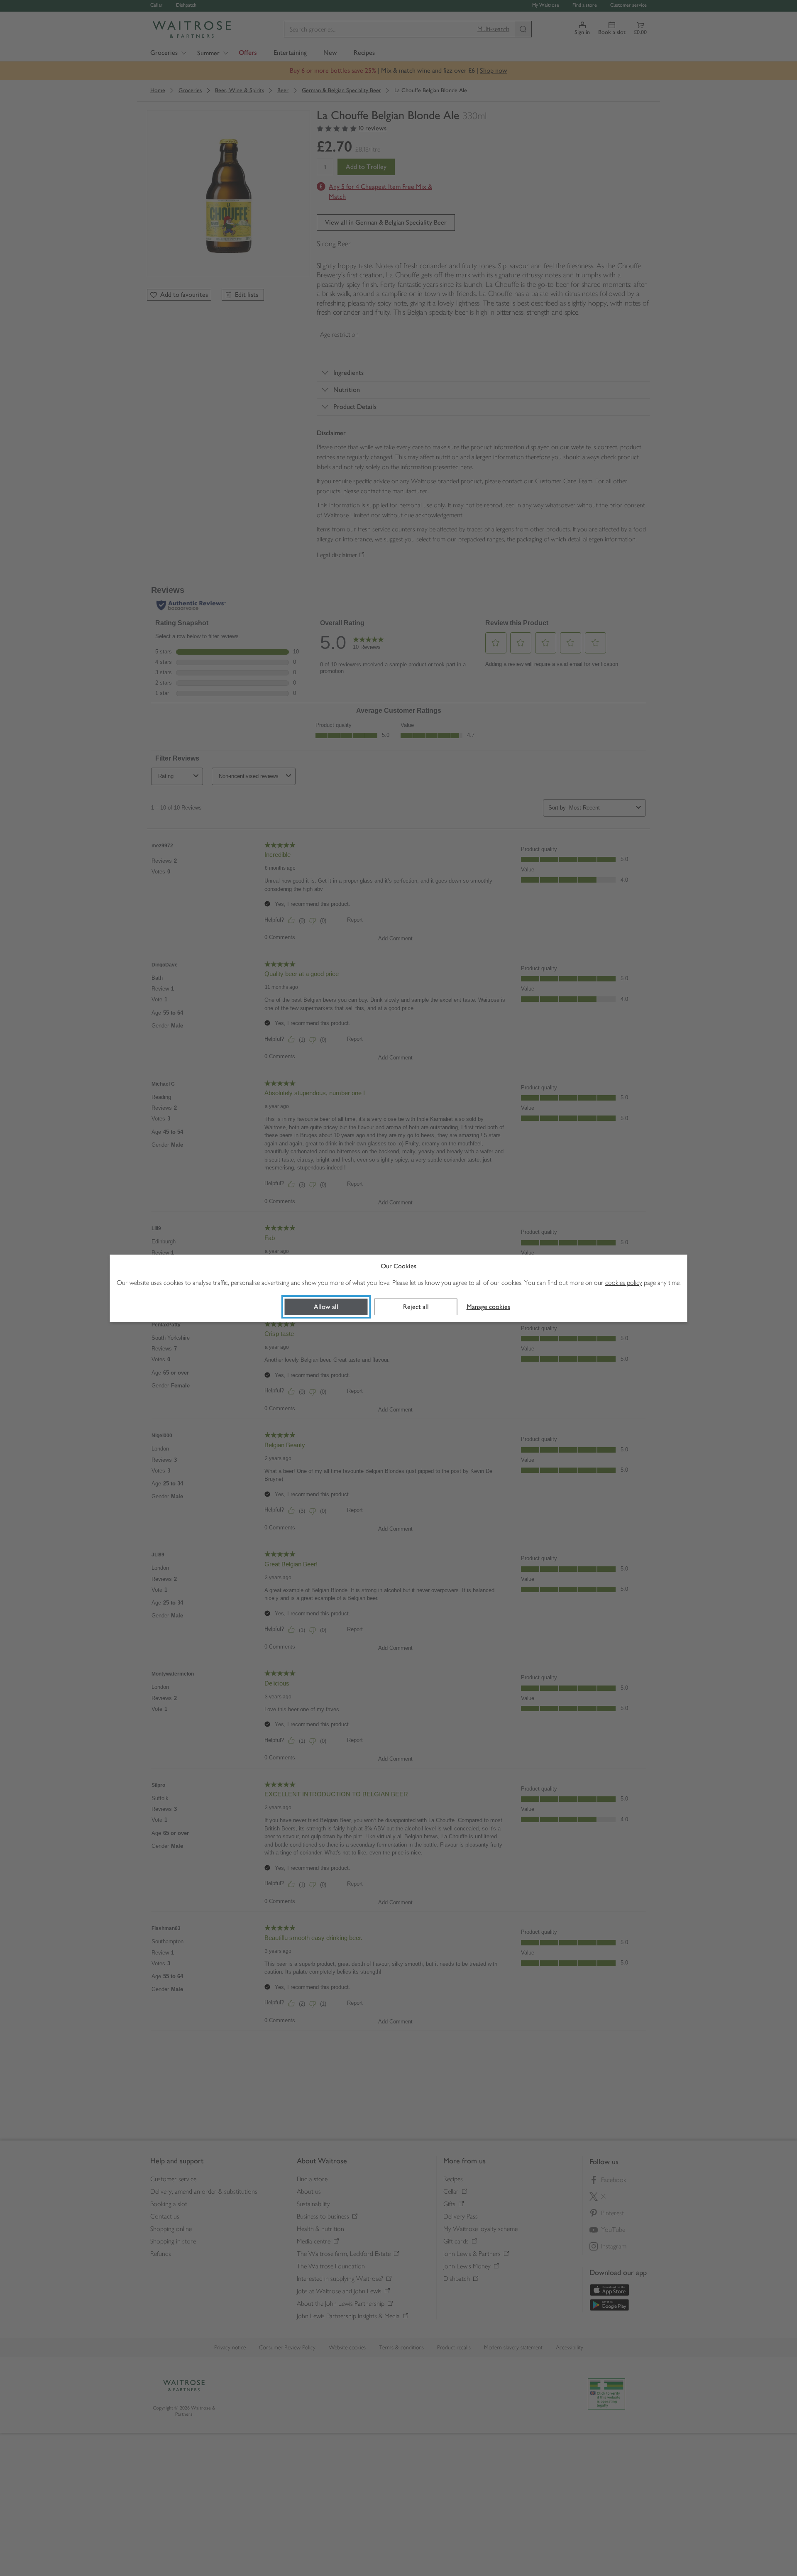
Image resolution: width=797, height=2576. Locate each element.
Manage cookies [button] (488, 1307)
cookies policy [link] (624, 1283)
